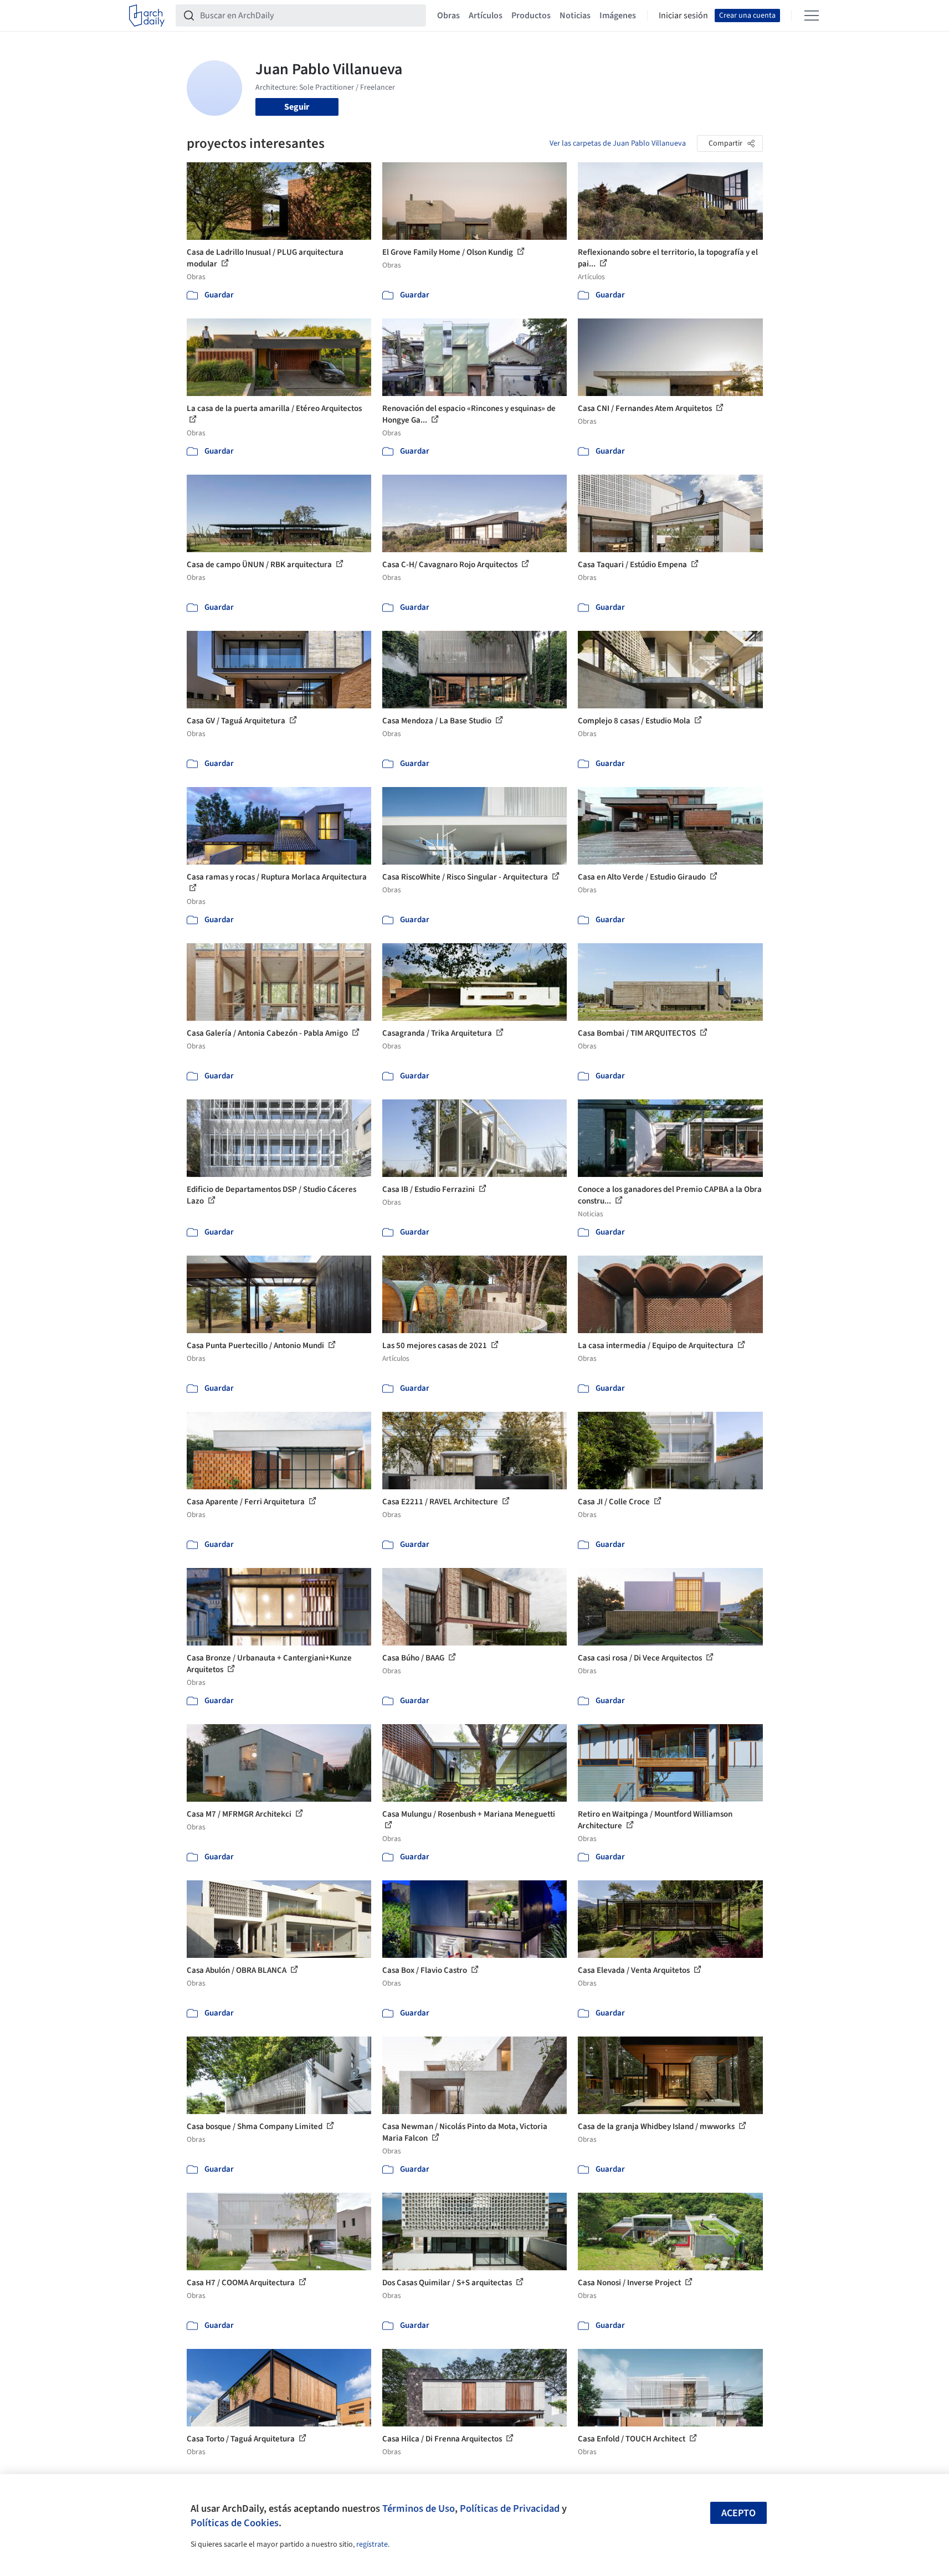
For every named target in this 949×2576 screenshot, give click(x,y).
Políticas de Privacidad (510, 2508)
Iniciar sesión (683, 16)
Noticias (575, 16)
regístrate (372, 2544)
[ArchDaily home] (147, 16)
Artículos (486, 16)
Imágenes (618, 16)
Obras (448, 16)
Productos (531, 16)
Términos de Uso (419, 2508)
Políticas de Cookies (235, 2523)
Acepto (738, 2513)
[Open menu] (812, 16)
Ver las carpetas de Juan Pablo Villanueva (618, 143)
